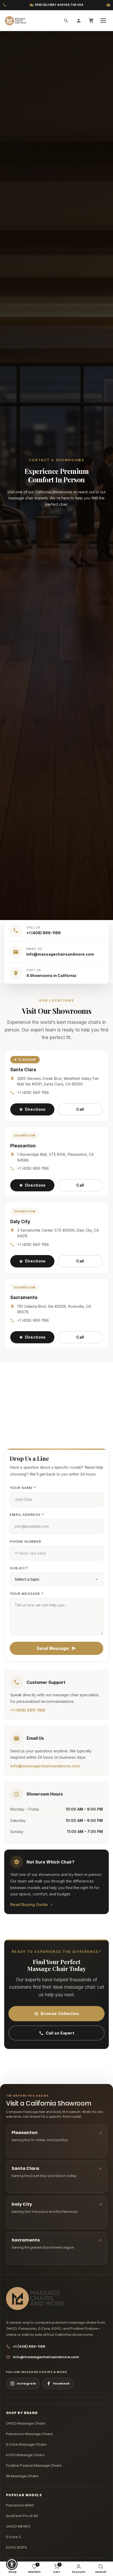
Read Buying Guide (29, 1904)
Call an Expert (60, 2033)
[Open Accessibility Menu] (12, 2564)
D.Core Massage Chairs (26, 2444)
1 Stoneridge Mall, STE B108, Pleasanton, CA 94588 (55, 1157)
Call (80, 1109)
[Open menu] (104, 21)
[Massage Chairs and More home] (35, 2299)
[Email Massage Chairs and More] (108, 5)
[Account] (79, 21)
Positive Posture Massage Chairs (34, 2466)
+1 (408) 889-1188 (33, 1092)
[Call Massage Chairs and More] (5, 5)
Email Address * (27, 1515)
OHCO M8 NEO (18, 2526)
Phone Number (25, 1541)
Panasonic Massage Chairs (29, 2434)
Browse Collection (60, 2014)
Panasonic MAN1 (20, 2505)
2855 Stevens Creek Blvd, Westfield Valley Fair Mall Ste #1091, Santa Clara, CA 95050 (58, 1081)
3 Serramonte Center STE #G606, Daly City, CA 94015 (58, 1233)
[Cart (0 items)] (91, 21)
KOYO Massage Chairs (25, 2455)
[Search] (66, 21)
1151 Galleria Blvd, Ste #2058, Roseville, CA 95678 (54, 1309)
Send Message (53, 1648)
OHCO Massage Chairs (26, 2423)
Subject (19, 1568)
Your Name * (23, 1488)
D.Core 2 (13, 2537)
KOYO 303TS (16, 2547)
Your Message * (27, 1594)
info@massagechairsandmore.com (45, 1766)
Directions (35, 1109)
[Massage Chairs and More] (15, 21)
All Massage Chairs (22, 2476)
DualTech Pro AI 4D (22, 2516)
